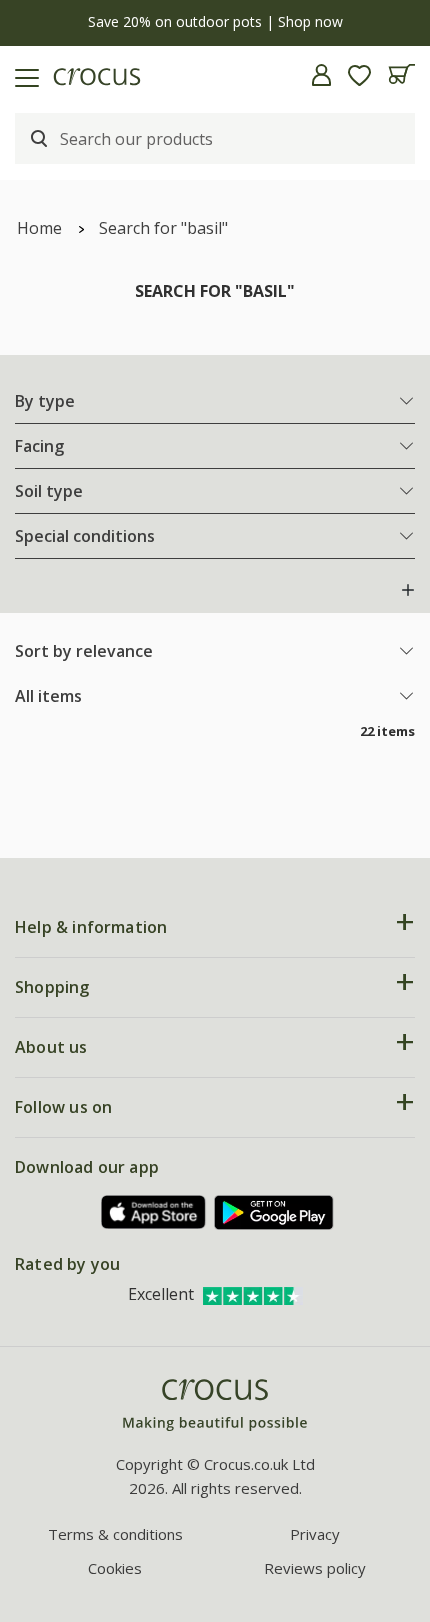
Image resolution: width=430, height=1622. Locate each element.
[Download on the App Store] (154, 1212)
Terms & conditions (115, 1534)
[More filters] (408, 590)
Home (39, 228)
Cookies (115, 1568)
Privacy (315, 1534)
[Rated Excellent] (253, 1294)
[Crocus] (215, 1405)
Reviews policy (315, 1568)
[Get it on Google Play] (274, 1212)
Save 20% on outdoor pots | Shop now (215, 21)
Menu (23, 75)
